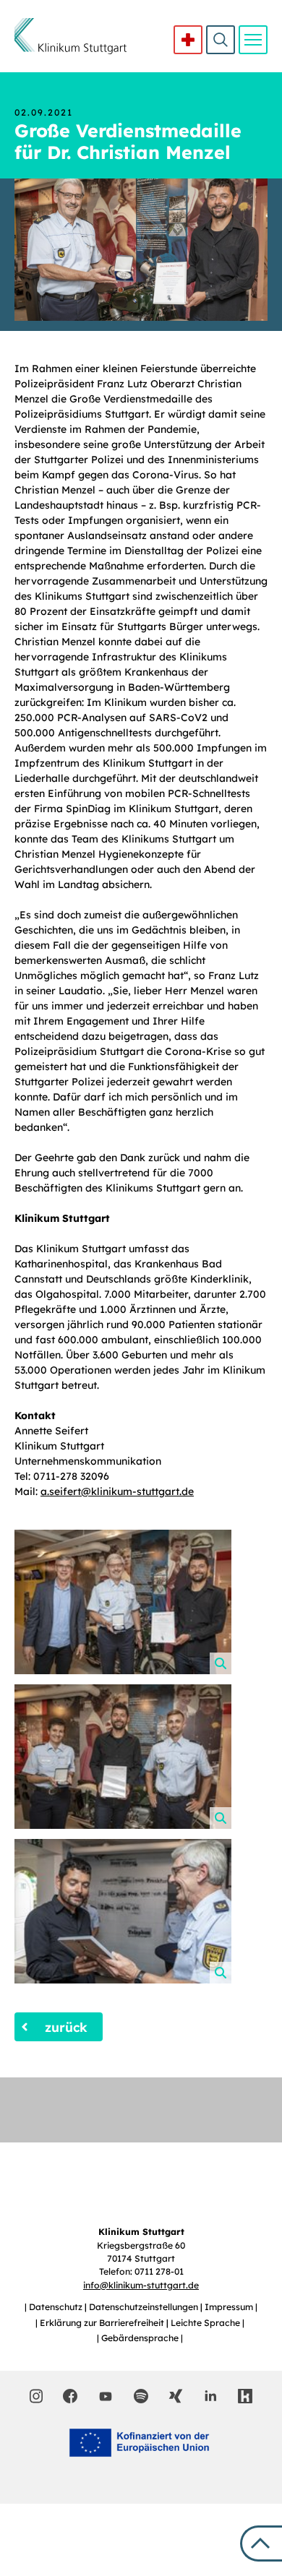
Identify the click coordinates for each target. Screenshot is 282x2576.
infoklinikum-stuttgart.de (141, 2285)
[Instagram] (37, 2396)
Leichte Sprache (206, 2323)
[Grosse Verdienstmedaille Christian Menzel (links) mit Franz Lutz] (123, 1911)
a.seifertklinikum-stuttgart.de (117, 1491)
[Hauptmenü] (253, 40)
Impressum (230, 2307)
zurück (66, 2027)
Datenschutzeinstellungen (145, 2307)
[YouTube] (106, 2395)
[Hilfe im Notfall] (188, 40)
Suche (221, 40)
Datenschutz (57, 2307)
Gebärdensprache (141, 2338)
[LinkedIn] (210, 2396)
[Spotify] (141, 2396)
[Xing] (176, 2396)
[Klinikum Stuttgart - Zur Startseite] (70, 36)
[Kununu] (245, 2396)
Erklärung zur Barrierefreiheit (103, 2323)
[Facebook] (70, 2396)
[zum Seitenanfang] (261, 2543)
